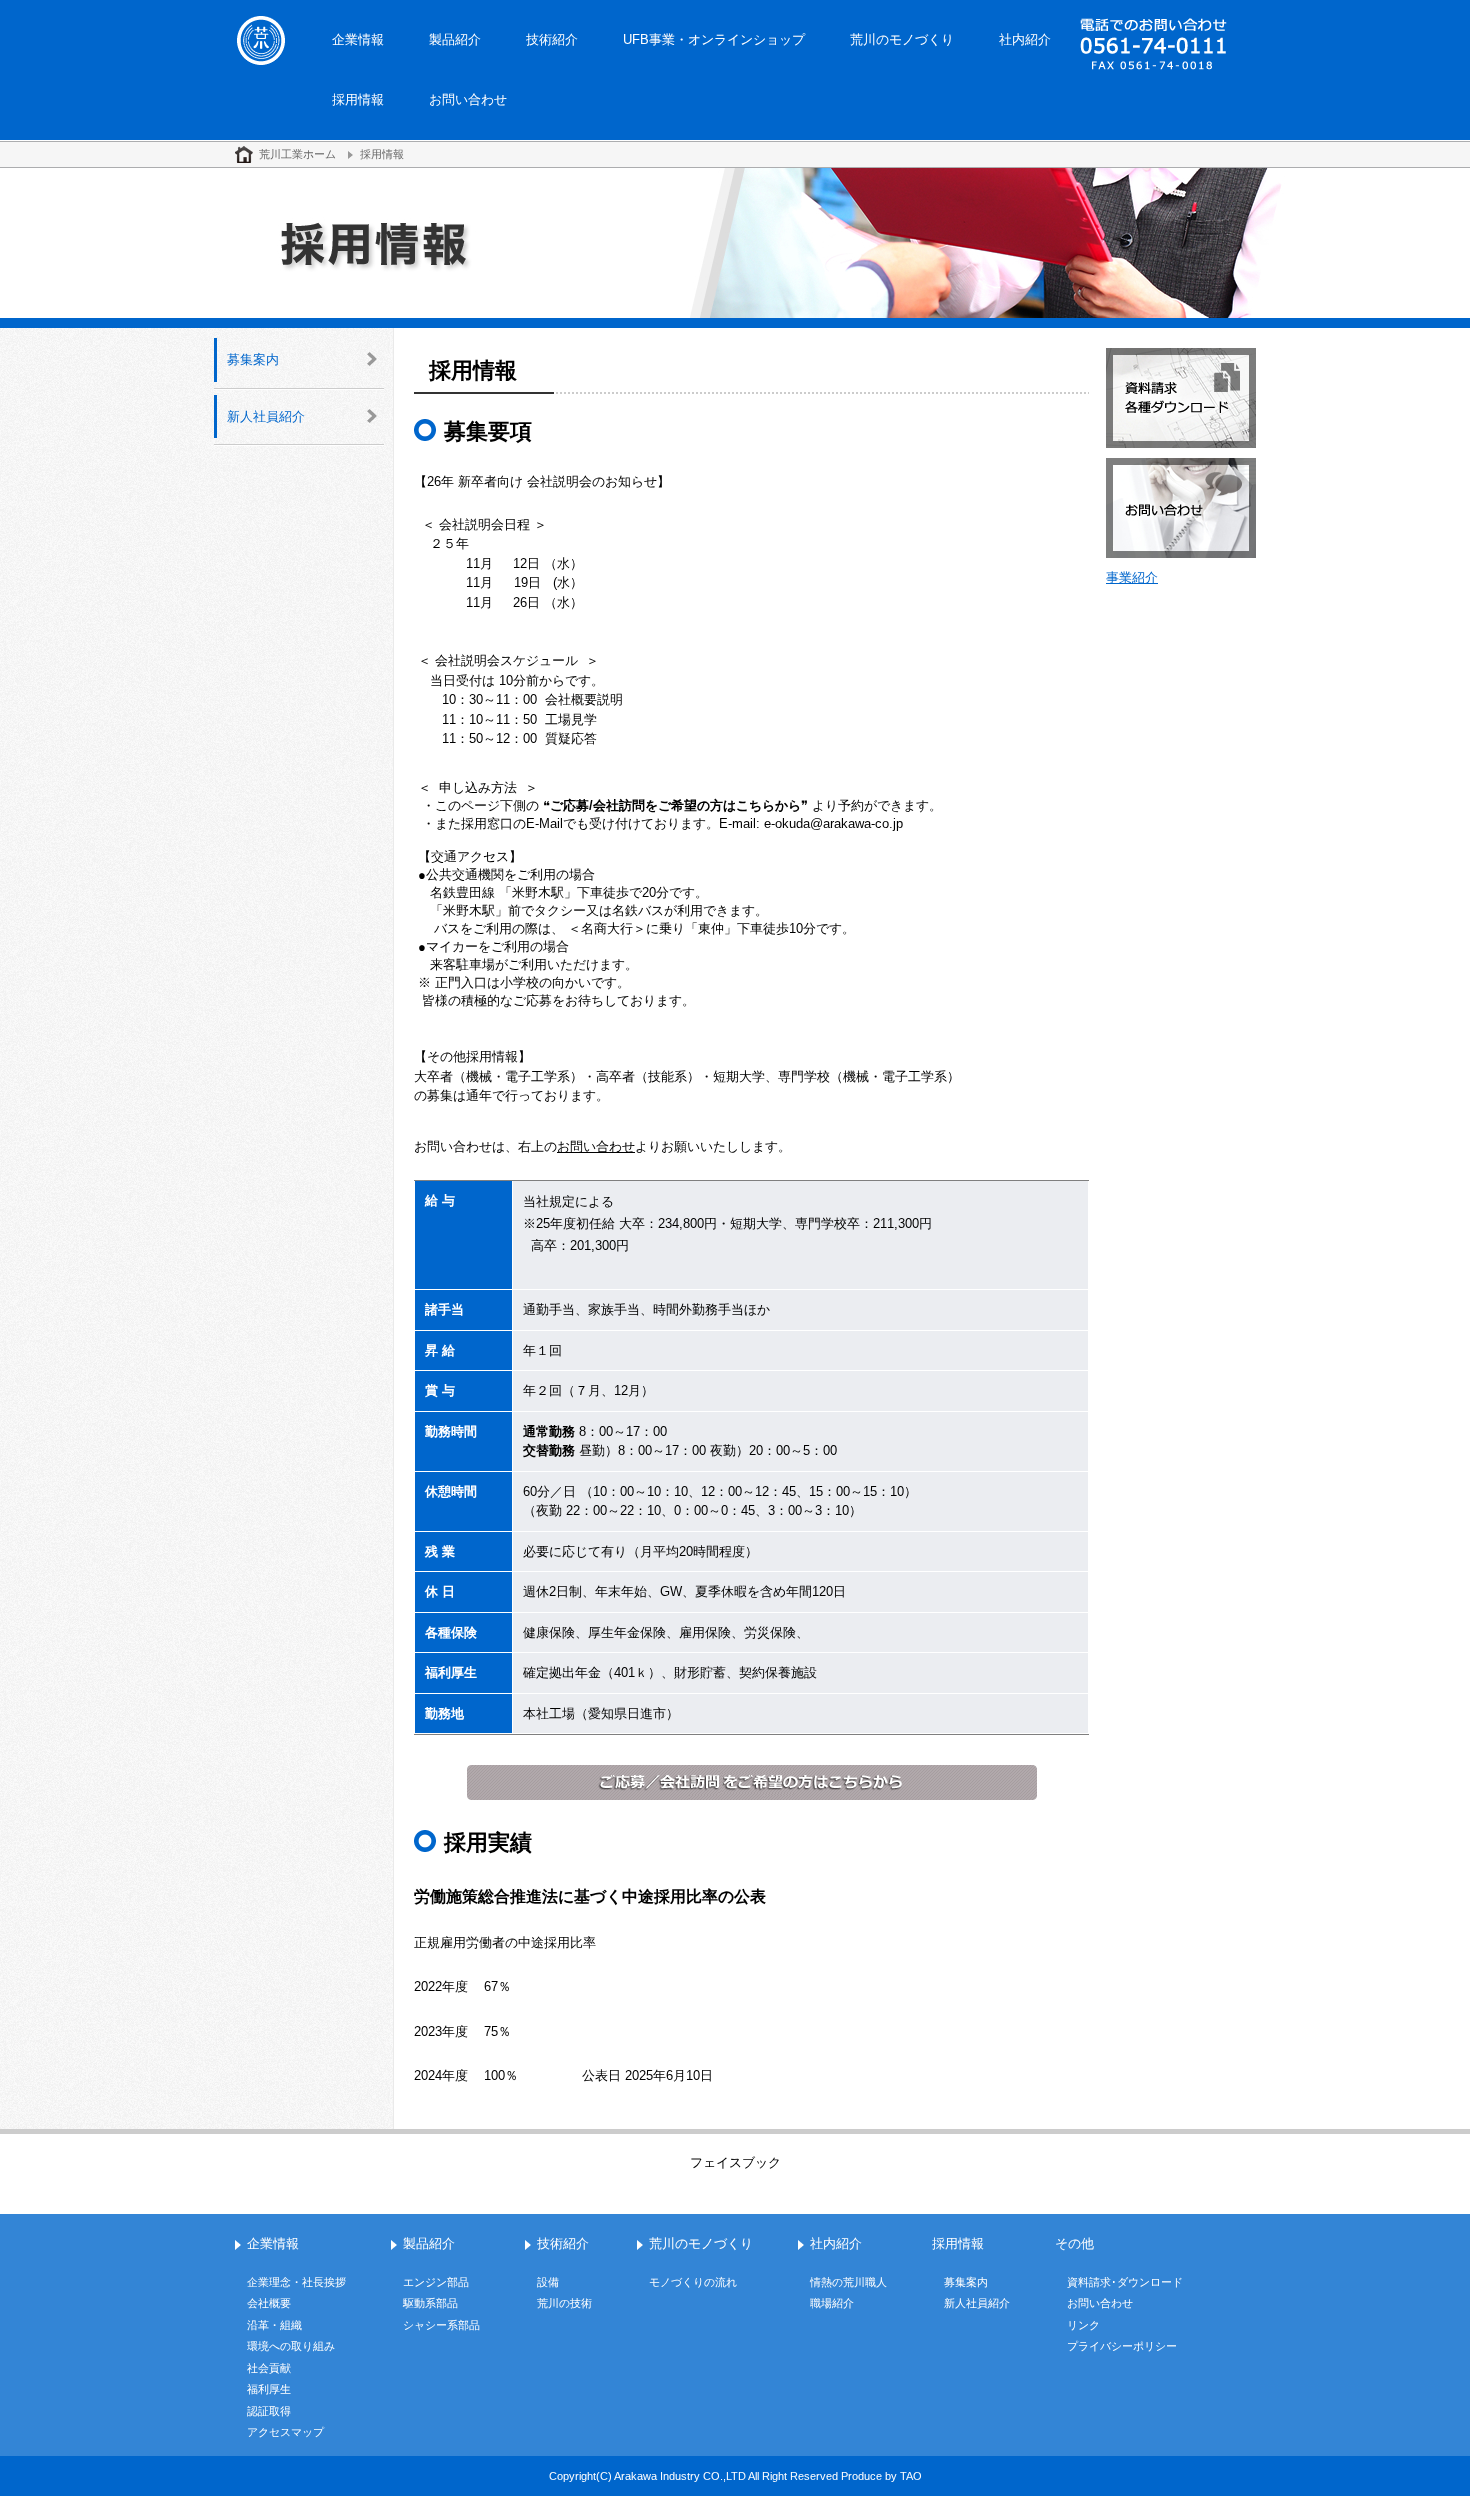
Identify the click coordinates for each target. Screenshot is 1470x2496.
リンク (1083, 2325)
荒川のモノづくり (902, 39)
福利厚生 (269, 2389)
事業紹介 (1132, 577)
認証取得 (269, 2411)
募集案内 (253, 359)
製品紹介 (455, 39)
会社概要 (269, 2303)
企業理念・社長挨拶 (296, 2282)
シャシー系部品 (441, 2325)
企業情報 (358, 39)
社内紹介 (1025, 39)
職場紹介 (832, 2303)
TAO (911, 2476)
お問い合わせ (468, 99)
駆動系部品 (430, 2303)
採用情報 (358, 99)
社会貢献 (269, 2368)
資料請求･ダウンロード (1125, 2282)
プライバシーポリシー (1122, 2346)
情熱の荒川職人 (848, 2282)
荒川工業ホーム (297, 154)
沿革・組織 (274, 2325)
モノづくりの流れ (693, 2282)
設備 (548, 2282)
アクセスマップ (285, 2432)
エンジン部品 (436, 2282)
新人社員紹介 (266, 416)
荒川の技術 (564, 2303)
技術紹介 (552, 39)
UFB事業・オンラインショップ (714, 39)
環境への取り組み (291, 2346)
